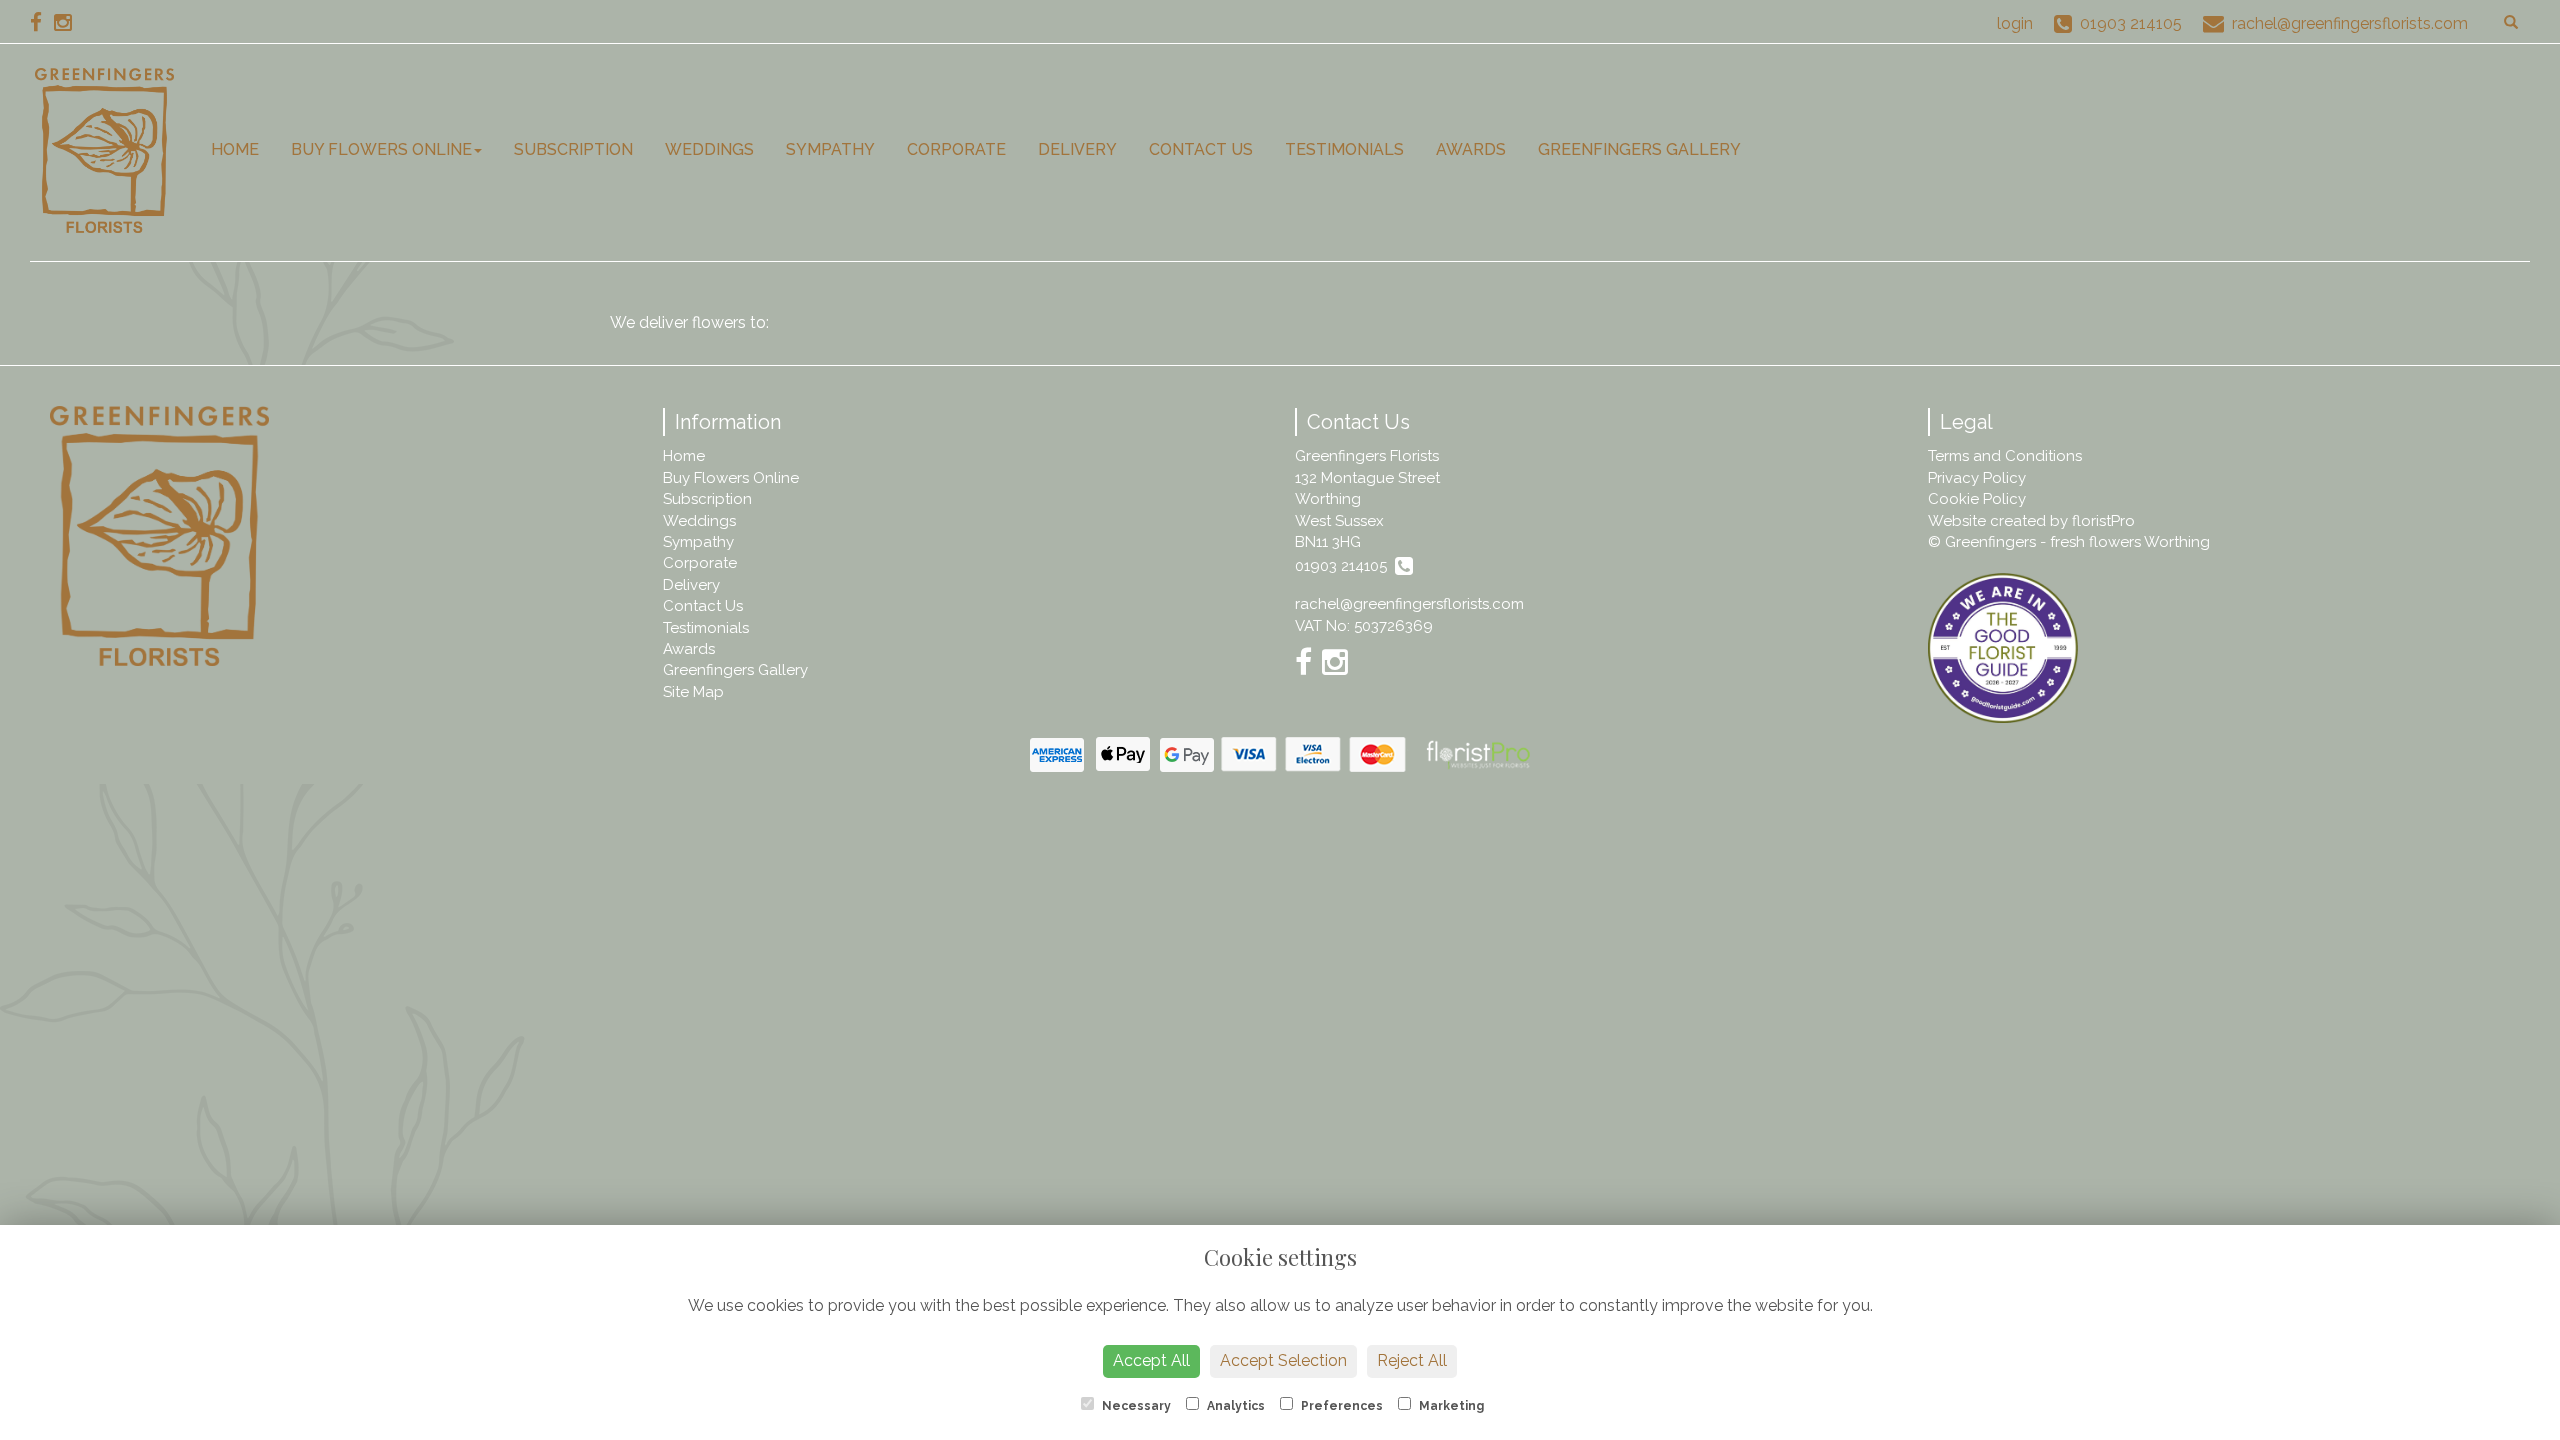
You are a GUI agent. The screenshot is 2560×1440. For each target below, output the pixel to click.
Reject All (1412, 1360)
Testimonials (1344, 149)
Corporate (956, 149)
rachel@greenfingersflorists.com (1409, 604)
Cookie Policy (1977, 499)
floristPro (2103, 521)
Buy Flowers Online (381, 149)
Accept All (1151, 1360)
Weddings (709, 149)
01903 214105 (1345, 566)
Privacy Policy (1977, 478)
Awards (1471, 149)
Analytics (1234, 1406)
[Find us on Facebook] (42, 22)
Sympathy (830, 149)
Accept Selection (1283, 1360)
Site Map (693, 692)
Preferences (1340, 1406)
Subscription (573, 149)
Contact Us (1201, 149)
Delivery (1077, 149)
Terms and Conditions (2005, 456)
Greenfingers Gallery (1639, 149)
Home (235, 149)
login (2015, 23)
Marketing (1450, 1406)
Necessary (1135, 1406)
